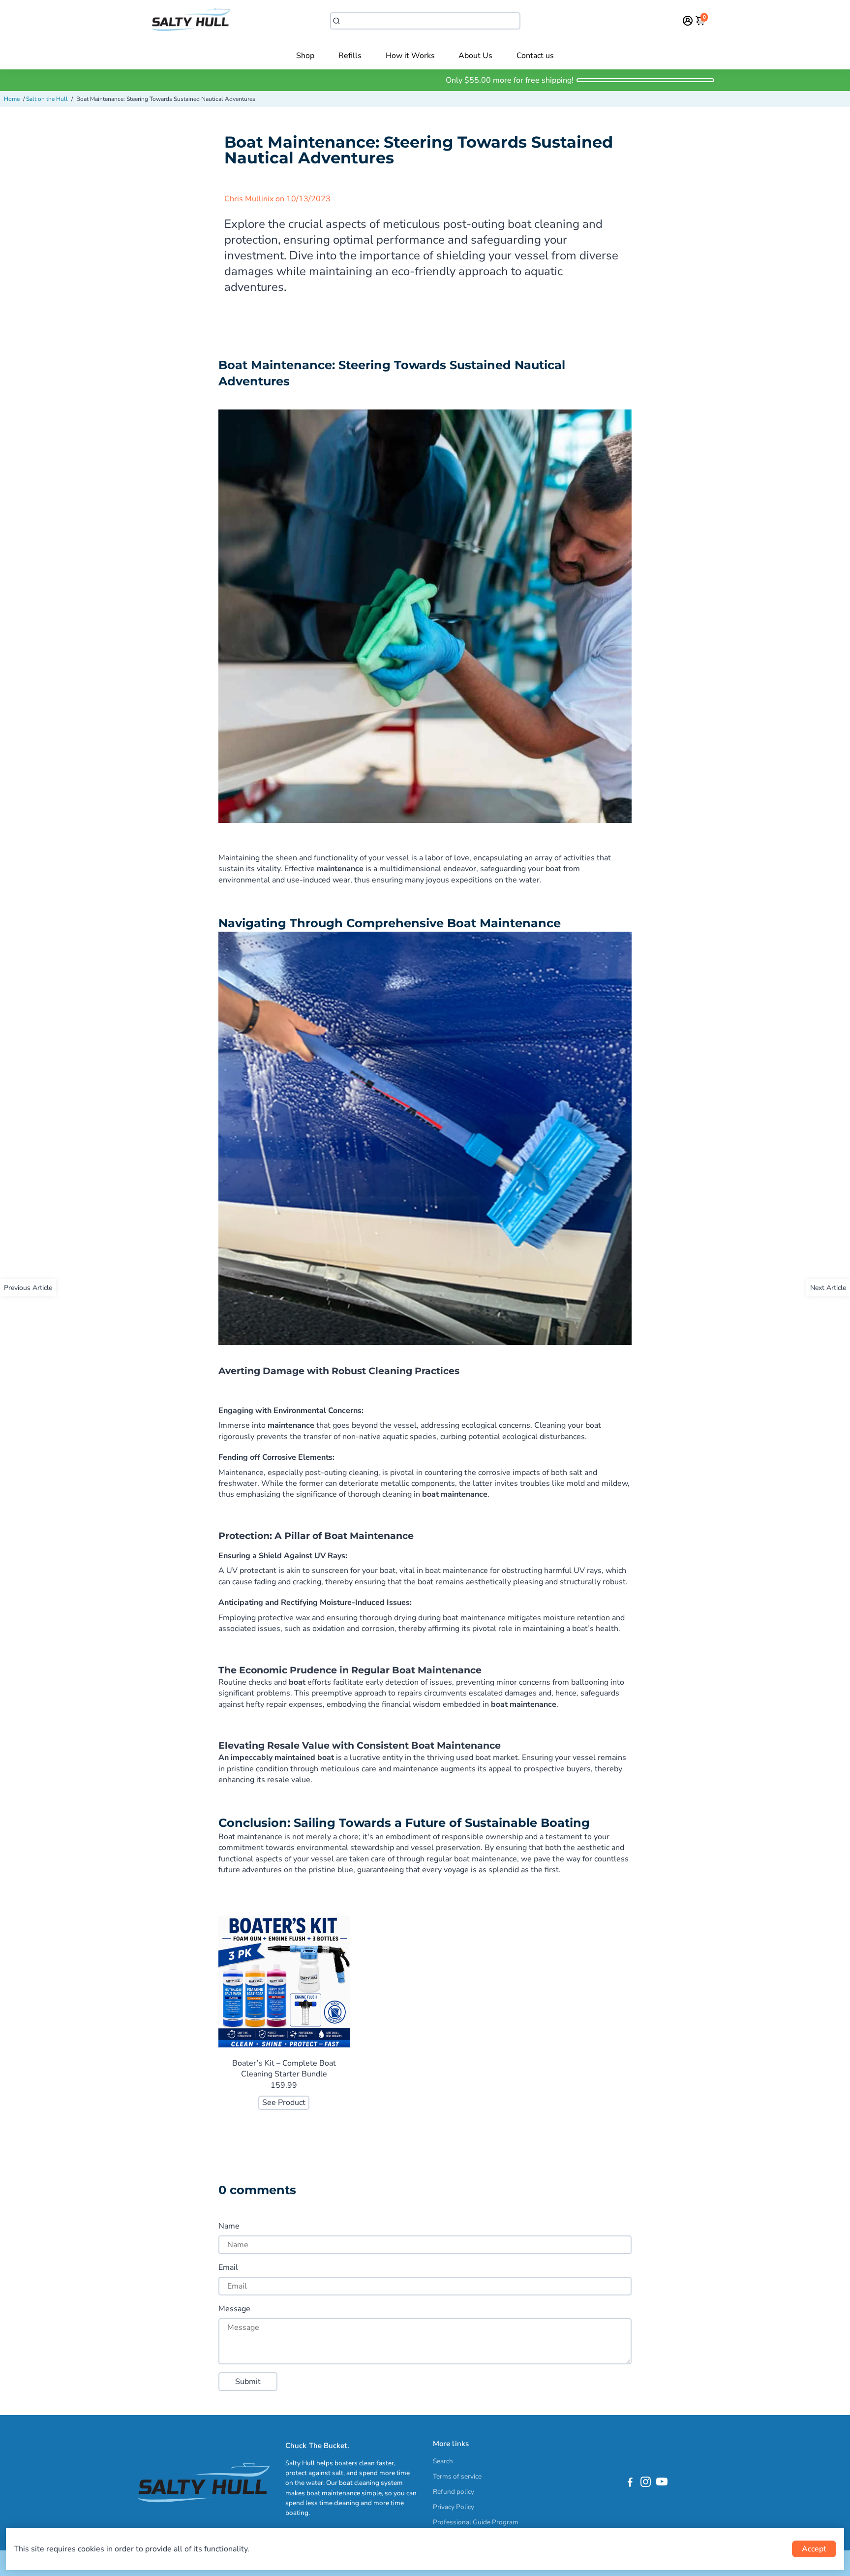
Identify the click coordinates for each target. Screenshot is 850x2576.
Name (229, 2226)
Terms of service (457, 2476)
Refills (350, 56)
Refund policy (454, 2492)
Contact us (535, 56)
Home (12, 99)
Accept (814, 2549)
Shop (305, 56)
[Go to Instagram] (646, 2483)
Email (228, 2267)
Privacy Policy (454, 2507)
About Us (475, 56)
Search (443, 2461)
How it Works (410, 56)
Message (234, 2309)
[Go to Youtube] (662, 2483)
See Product (284, 2103)
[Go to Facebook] (630, 2483)
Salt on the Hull (47, 99)
